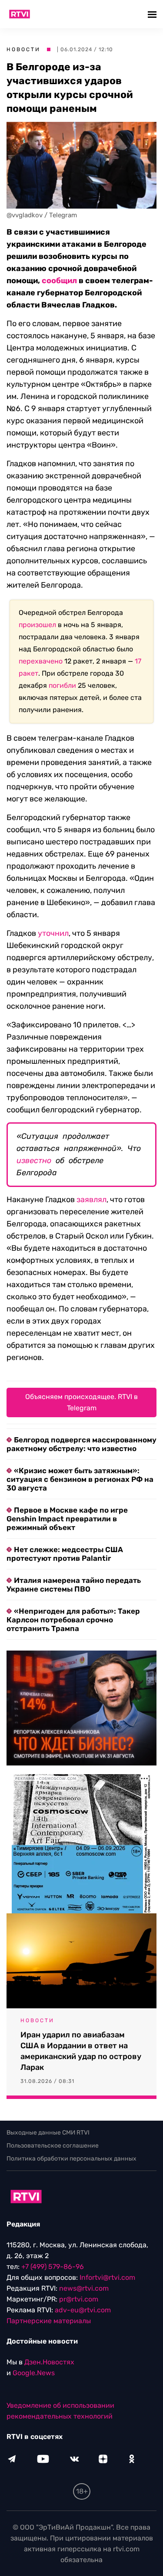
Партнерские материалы (49, 2321)
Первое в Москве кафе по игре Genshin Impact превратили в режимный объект (67, 1519)
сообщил (59, 281)
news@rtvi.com (84, 2288)
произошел (37, 625)
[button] (153, 14)
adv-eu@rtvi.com (83, 2310)
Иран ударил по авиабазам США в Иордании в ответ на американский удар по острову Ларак (81, 2051)
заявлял (91, 1200)
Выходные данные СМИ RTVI (48, 2133)
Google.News (34, 2373)
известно (34, 1161)
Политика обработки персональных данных (72, 2159)
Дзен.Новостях (49, 2362)
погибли (62, 685)
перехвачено (41, 661)
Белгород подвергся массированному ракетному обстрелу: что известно (81, 1444)
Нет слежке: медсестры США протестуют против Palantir (65, 1554)
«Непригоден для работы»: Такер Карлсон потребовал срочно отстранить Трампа (73, 1620)
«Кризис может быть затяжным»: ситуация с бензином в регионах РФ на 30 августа (80, 1479)
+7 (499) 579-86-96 (53, 2267)
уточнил (53, 933)
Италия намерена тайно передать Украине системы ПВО (74, 1585)
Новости (23, 49)
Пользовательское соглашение (53, 2146)
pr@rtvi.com (79, 2299)
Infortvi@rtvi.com (107, 2277)
